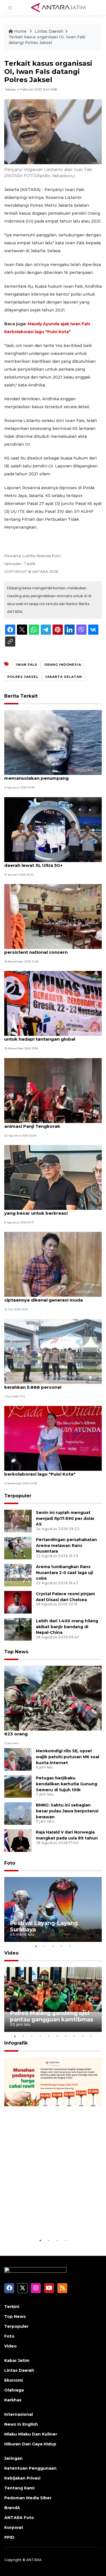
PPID (9, 2537)
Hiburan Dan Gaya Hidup (30, 2444)
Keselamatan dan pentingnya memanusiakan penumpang (38, 775)
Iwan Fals (27, 665)
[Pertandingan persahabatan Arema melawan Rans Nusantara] (18, 1548)
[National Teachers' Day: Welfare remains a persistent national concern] (53, 916)
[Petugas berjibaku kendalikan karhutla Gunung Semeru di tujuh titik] (18, 1786)
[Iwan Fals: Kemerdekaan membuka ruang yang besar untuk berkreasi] (53, 1177)
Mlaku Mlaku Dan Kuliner (31, 2434)
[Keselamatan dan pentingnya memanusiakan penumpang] (53, 742)
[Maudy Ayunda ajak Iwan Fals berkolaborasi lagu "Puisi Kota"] (53, 1438)
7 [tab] (66, 2036)
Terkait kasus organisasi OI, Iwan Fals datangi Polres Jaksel (47, 40)
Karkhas (13, 2400)
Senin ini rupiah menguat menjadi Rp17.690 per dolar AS (65, 1518)
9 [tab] (83, 2036)
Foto (10, 1863)
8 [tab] (74, 2036)
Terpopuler (18, 1496)
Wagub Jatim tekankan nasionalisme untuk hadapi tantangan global (46, 1036)
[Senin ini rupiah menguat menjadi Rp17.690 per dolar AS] (18, 1521)
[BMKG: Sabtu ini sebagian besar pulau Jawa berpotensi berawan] (18, 1813)
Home (20, 31)
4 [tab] (62, 1946)
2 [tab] (45, 1946)
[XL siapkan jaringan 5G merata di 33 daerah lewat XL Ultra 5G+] (53, 829)
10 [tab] (91, 2036)
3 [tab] (53, 1946)
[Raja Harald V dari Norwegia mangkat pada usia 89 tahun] (18, 1840)
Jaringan (13, 2458)
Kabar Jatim (17, 2360)
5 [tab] (70, 1946)
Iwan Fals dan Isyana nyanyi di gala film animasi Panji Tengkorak (49, 1123)
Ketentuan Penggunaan (30, 2468)
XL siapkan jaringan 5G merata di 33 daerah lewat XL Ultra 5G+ (45, 862)
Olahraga (14, 2390)
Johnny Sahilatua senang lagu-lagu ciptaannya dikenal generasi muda (44, 1297)
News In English (21, 2424)
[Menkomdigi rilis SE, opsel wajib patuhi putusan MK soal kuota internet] (18, 1759)
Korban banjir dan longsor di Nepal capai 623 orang (51, 1731)
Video (11, 1953)
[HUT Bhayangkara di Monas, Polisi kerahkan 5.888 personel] (53, 1351)
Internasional (19, 2414)
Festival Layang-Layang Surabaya (44, 1926)
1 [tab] (36, 1946)
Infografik (16, 2043)
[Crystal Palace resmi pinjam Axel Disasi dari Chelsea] (18, 1602)
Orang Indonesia (63, 665)
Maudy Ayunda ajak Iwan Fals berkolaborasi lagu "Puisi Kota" (40, 1471)
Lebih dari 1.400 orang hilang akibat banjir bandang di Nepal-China (67, 1627)
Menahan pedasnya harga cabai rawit (47, 2220)
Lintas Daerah (49, 31)
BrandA (12, 2508)
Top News (16, 1652)
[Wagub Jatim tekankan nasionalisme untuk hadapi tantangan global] (53, 1003)
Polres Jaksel (23, 677)
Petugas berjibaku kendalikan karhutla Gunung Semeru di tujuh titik (67, 1784)
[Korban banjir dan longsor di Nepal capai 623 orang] (53, 1698)
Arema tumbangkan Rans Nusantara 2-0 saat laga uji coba (64, 1573)
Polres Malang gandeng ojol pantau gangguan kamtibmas (52, 2016)
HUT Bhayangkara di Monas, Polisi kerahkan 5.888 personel (43, 1384)
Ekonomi (14, 2380)
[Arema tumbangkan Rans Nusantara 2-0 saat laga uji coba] (18, 1575)
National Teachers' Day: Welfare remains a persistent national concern (53, 949)
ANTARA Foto (19, 2518)
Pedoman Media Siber (28, 2498)
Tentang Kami (19, 2488)
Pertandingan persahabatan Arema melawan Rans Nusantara (66, 1546)
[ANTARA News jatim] (59, 7)
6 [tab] (57, 2036)
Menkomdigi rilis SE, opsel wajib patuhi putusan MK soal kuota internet (68, 1757)
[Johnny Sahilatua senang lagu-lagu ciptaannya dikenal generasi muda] (53, 1264)
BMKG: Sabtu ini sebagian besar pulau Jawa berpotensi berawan (67, 1811)
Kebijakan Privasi (22, 2478)
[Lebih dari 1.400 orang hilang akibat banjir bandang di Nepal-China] (18, 1629)
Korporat (14, 2527)
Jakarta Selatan (64, 677)
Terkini (12, 2307)
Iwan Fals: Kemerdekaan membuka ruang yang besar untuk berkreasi (52, 1210)
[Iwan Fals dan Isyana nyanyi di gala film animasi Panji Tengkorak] (53, 1090)
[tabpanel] (53, 1909)
